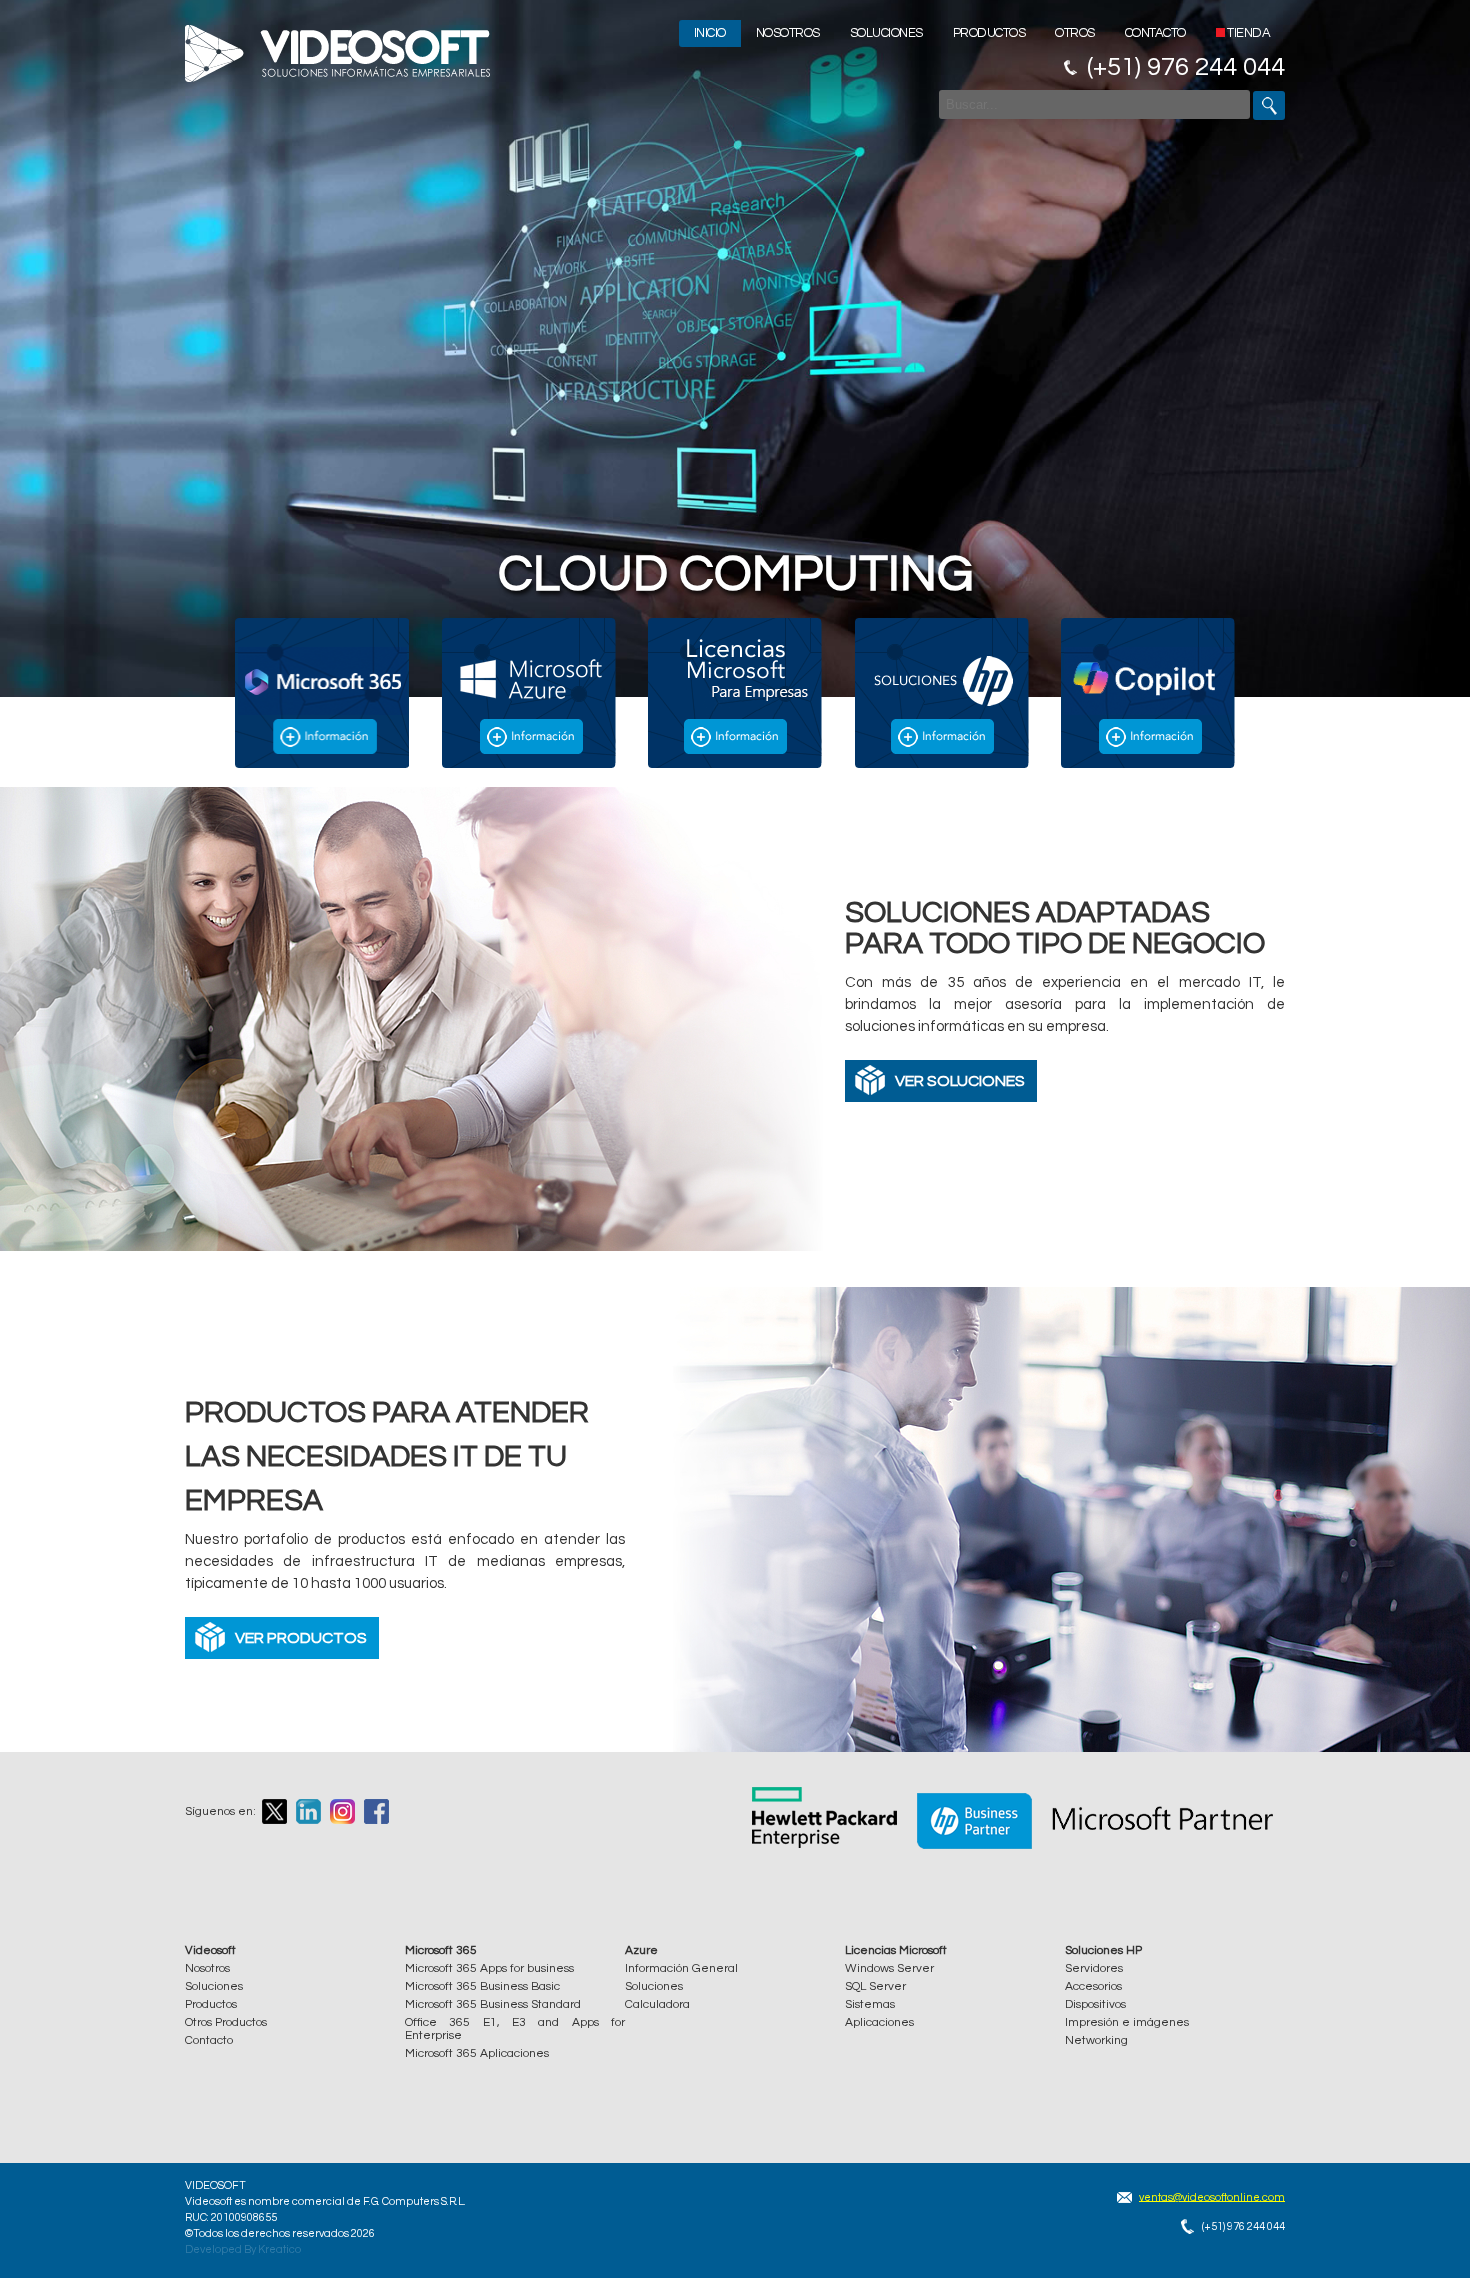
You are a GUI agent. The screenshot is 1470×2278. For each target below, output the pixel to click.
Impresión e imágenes (1127, 2022)
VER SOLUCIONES (960, 1081)
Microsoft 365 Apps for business (489, 1968)
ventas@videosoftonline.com (1212, 2196)
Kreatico (279, 2249)
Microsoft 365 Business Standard (493, 2004)
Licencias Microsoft (896, 1950)
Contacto (1155, 33)
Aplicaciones (879, 2022)
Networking (1096, 2040)
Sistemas (870, 2004)
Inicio (710, 33)
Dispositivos (1095, 2004)
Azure (641, 1950)
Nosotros (788, 33)
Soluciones (886, 33)
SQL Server (875, 1986)
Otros (1075, 33)
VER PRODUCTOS (301, 1638)
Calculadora (657, 2004)
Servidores (1094, 1968)
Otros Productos (226, 2022)
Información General (681, 1968)
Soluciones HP (1103, 1950)
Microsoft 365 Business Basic (482, 1986)
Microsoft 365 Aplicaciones (477, 2053)
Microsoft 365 (441, 1950)
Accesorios (1093, 1986)
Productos (989, 33)
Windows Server (889, 1968)
